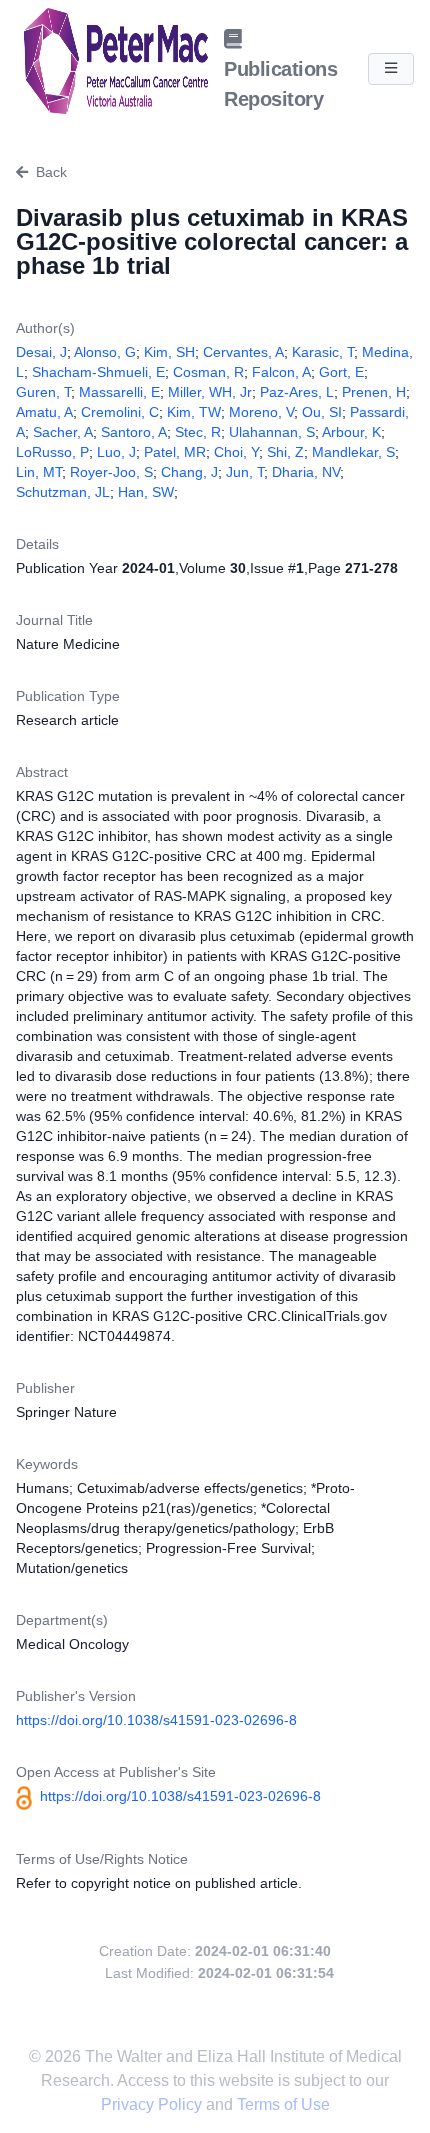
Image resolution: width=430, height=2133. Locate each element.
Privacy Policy (153, 2104)
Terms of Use (283, 2104)
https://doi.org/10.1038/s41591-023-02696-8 (156, 1720)
